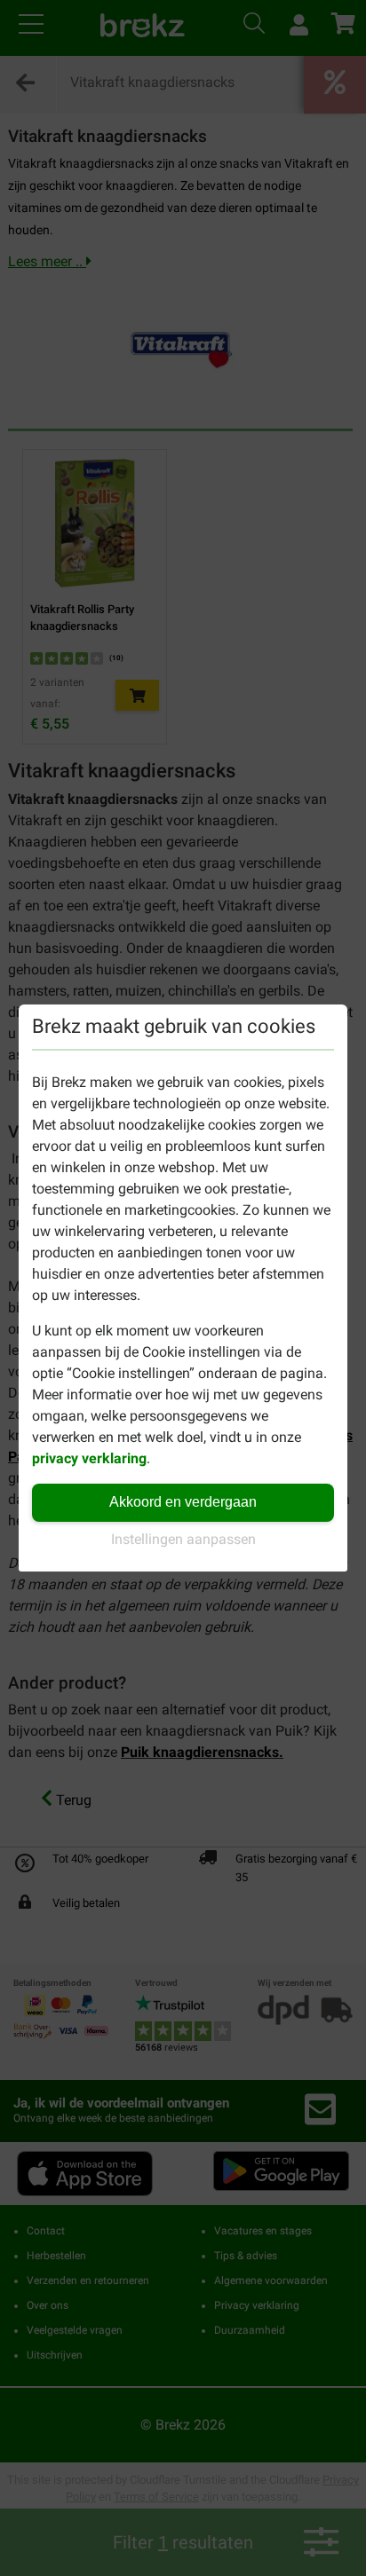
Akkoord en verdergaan (183, 1502)
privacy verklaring (89, 1458)
